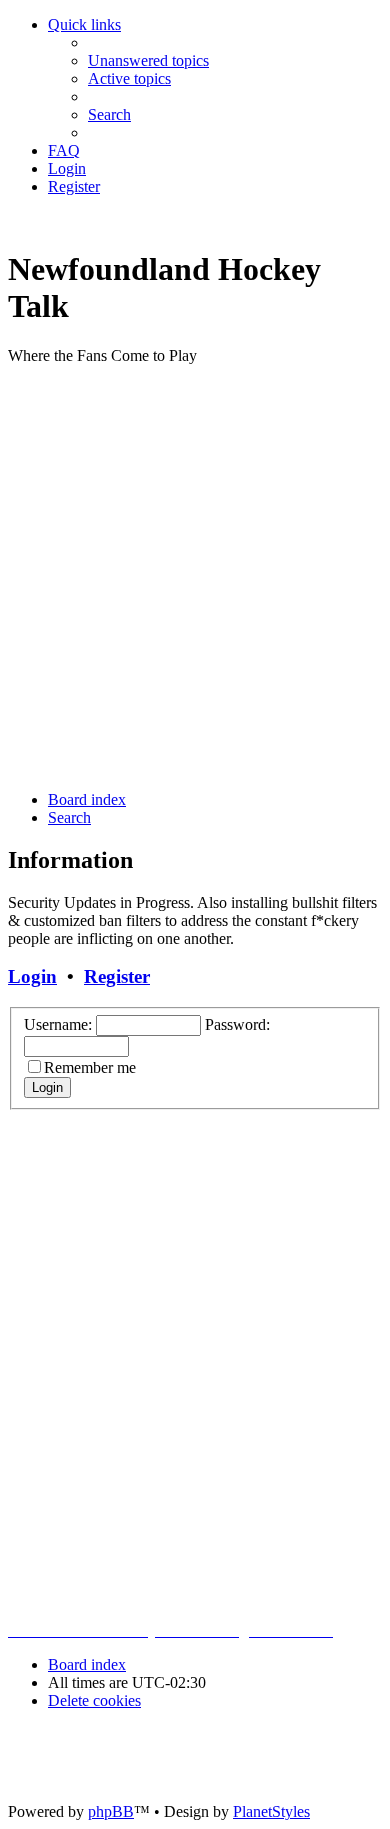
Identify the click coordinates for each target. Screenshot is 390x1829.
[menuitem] (148, 60)
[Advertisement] (195, 576)
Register (117, 976)
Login (32, 976)
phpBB (111, 1811)
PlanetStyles (271, 1811)
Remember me (90, 1067)
